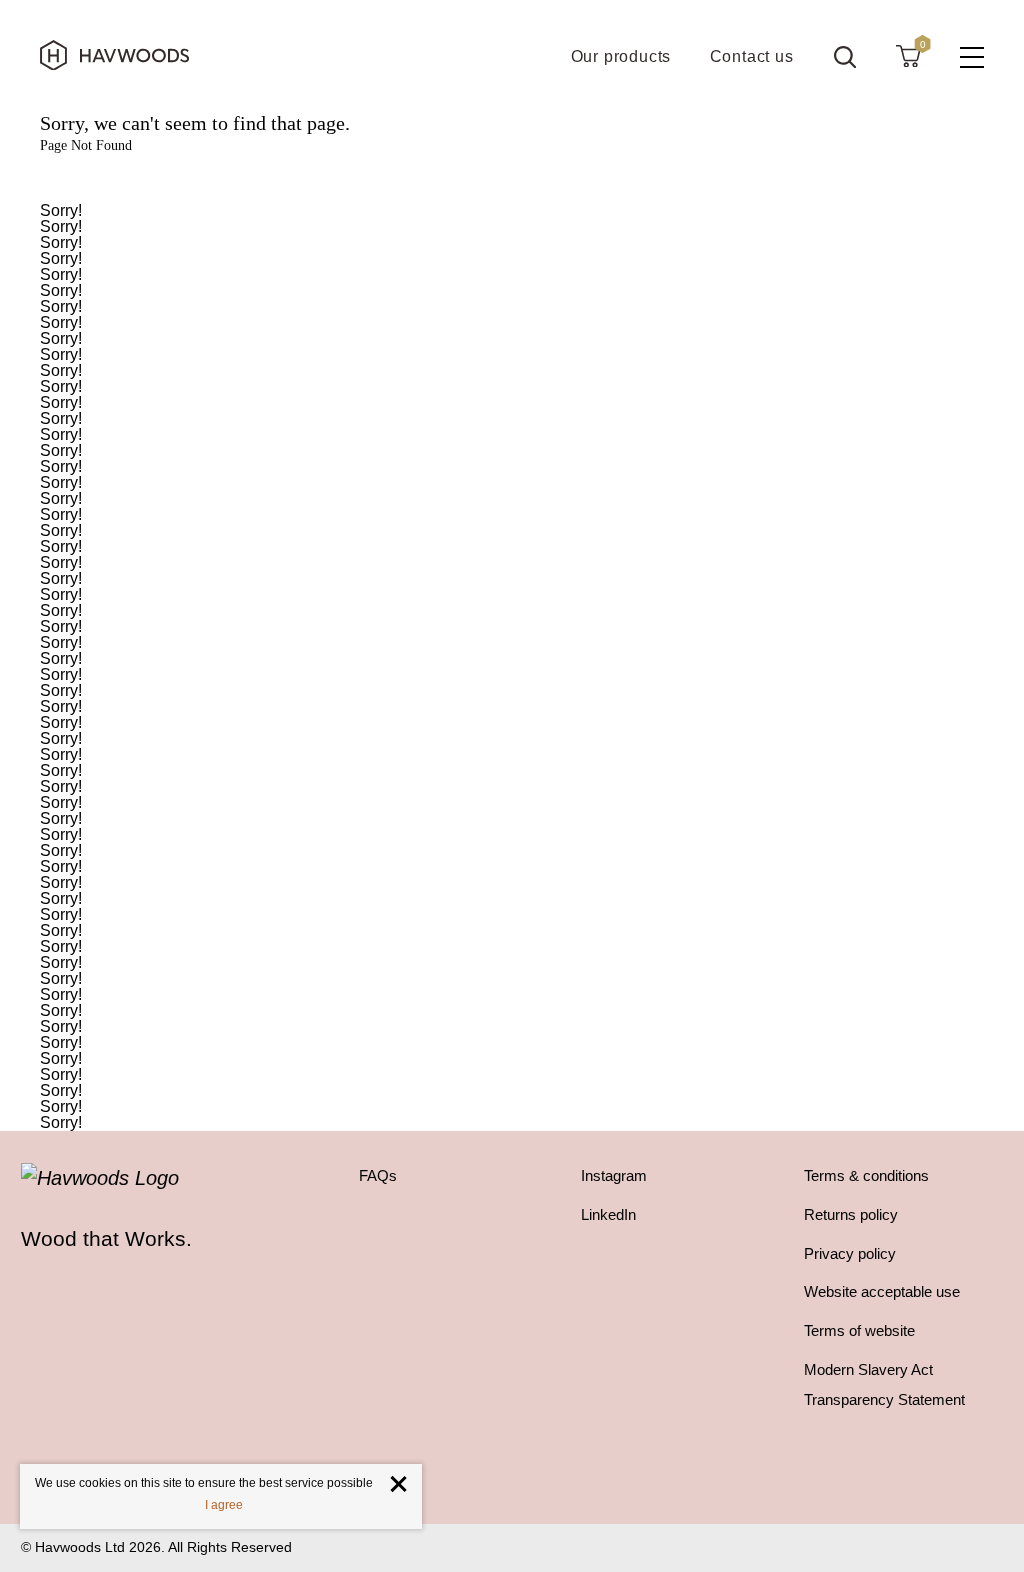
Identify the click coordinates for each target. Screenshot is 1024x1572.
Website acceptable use (882, 1292)
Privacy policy (850, 1254)
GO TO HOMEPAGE (512, 178)
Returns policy (851, 1215)
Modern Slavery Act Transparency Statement (884, 1385)
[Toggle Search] (845, 57)
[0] (908, 55)
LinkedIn (608, 1215)
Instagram (614, 1176)
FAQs (378, 1176)
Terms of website (859, 1331)
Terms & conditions (866, 1176)
